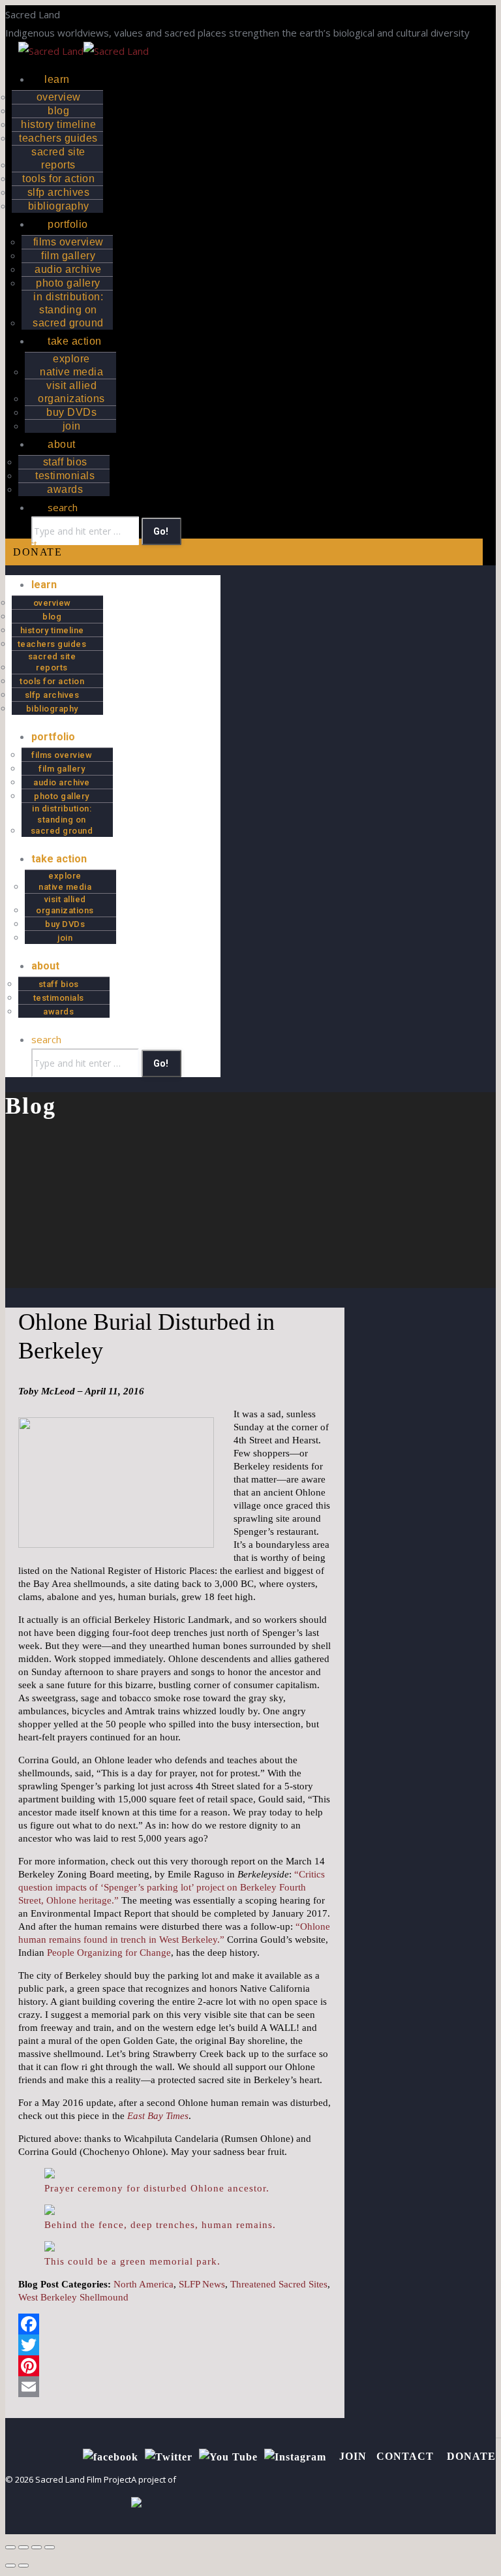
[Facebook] (175, 2324)
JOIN (353, 2456)
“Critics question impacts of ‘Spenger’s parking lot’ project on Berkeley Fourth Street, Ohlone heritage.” (172, 1887)
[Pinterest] (175, 2366)
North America (144, 2284)
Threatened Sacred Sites (279, 2284)
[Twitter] (175, 2345)
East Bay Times (158, 2116)
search (63, 507)
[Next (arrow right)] (23, 2566)
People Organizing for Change (109, 1953)
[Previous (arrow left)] (10, 2566)
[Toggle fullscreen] (37, 2547)
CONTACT (407, 2456)
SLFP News (202, 2284)
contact (21, 544)
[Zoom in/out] (50, 2547)
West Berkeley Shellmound (73, 2297)
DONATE (38, 552)
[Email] (175, 2387)
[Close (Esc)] (10, 2547)
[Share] (23, 2547)
